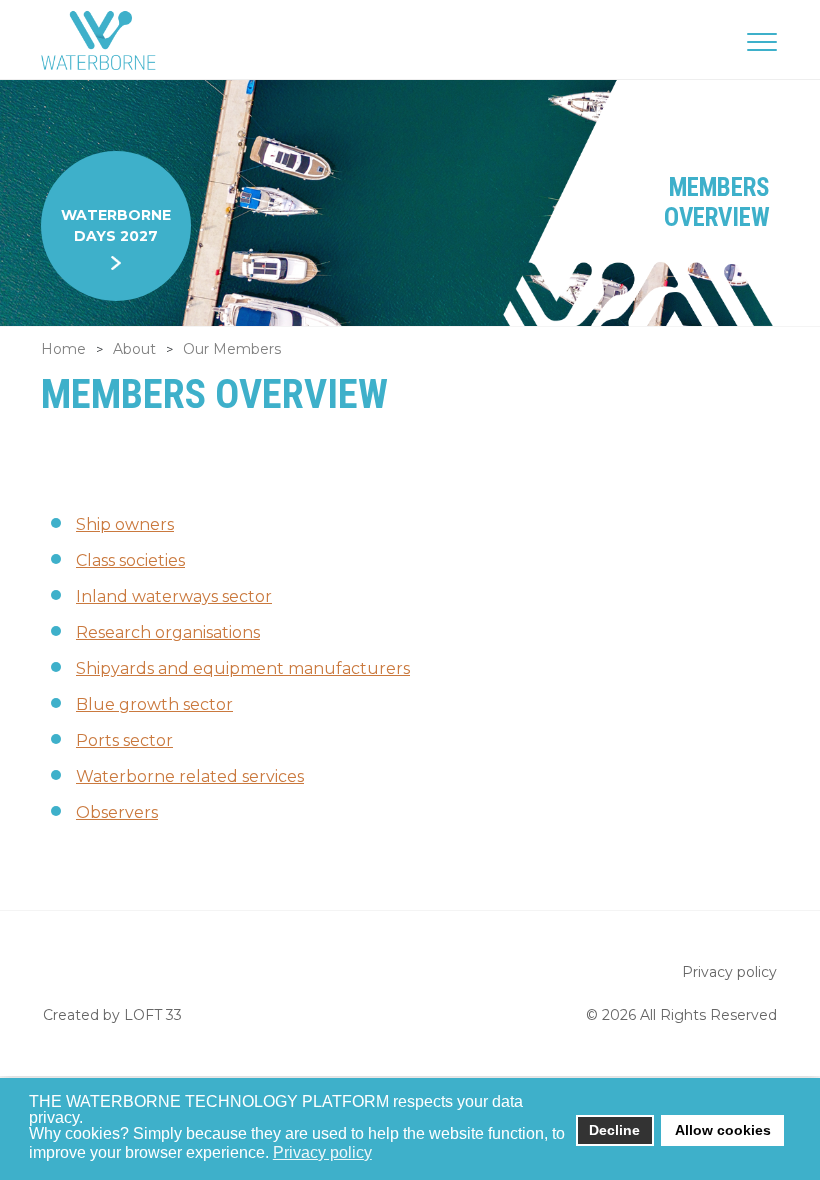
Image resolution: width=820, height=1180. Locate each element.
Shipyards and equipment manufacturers (243, 668)
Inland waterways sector (174, 596)
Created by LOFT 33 (112, 1015)
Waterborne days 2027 (116, 225)
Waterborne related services (190, 776)
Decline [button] (614, 1130)
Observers (117, 812)
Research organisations (168, 632)
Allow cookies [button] (723, 1130)
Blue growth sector (154, 704)
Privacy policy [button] (322, 1152)
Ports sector (124, 740)
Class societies (130, 560)
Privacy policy (729, 972)
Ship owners (125, 524)
